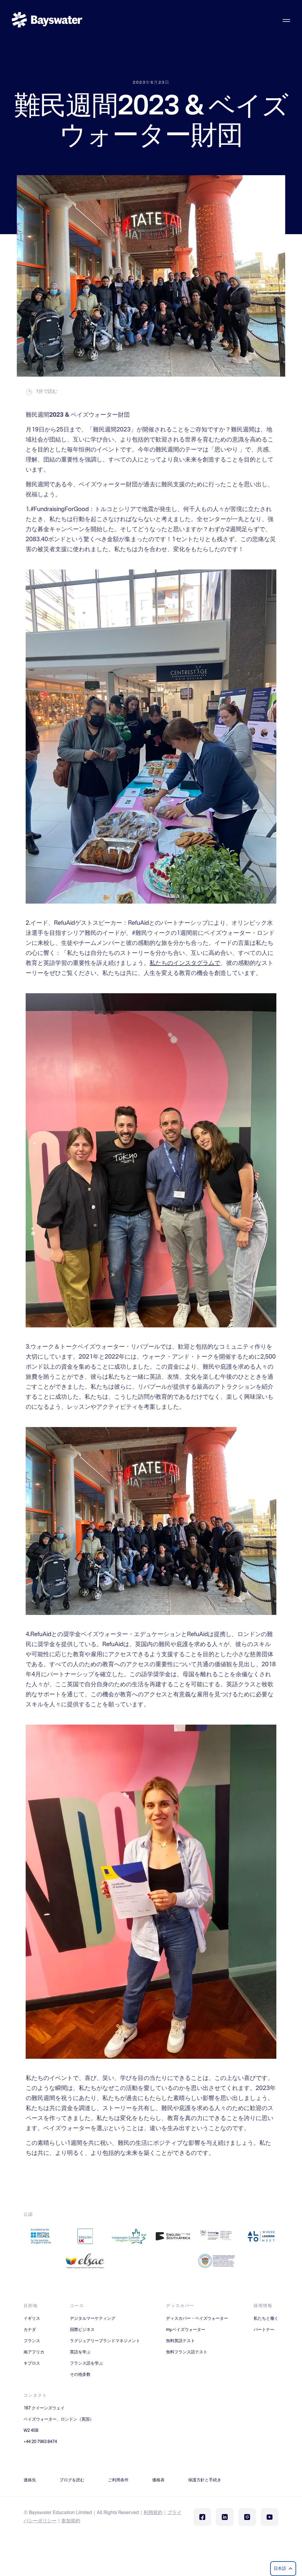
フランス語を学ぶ (86, 2363)
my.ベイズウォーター (186, 2330)
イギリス (32, 2319)
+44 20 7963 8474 (40, 2442)
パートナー (264, 2330)
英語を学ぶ (80, 2352)
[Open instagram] (247, 2517)
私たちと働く (266, 2319)
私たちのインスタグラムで (185, 963)
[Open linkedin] (225, 2517)
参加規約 (71, 2521)
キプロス (32, 2363)
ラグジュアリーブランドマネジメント (105, 2341)
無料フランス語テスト (187, 2352)
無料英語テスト (180, 2341)
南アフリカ (34, 2352)
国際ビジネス (82, 2330)
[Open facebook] (202, 2517)
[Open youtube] (270, 2517)
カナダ (30, 2330)
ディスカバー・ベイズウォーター (197, 2319)
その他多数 (80, 2375)
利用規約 (153, 2513)
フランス (32, 2341)
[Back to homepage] (47, 20)
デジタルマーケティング (93, 2319)
